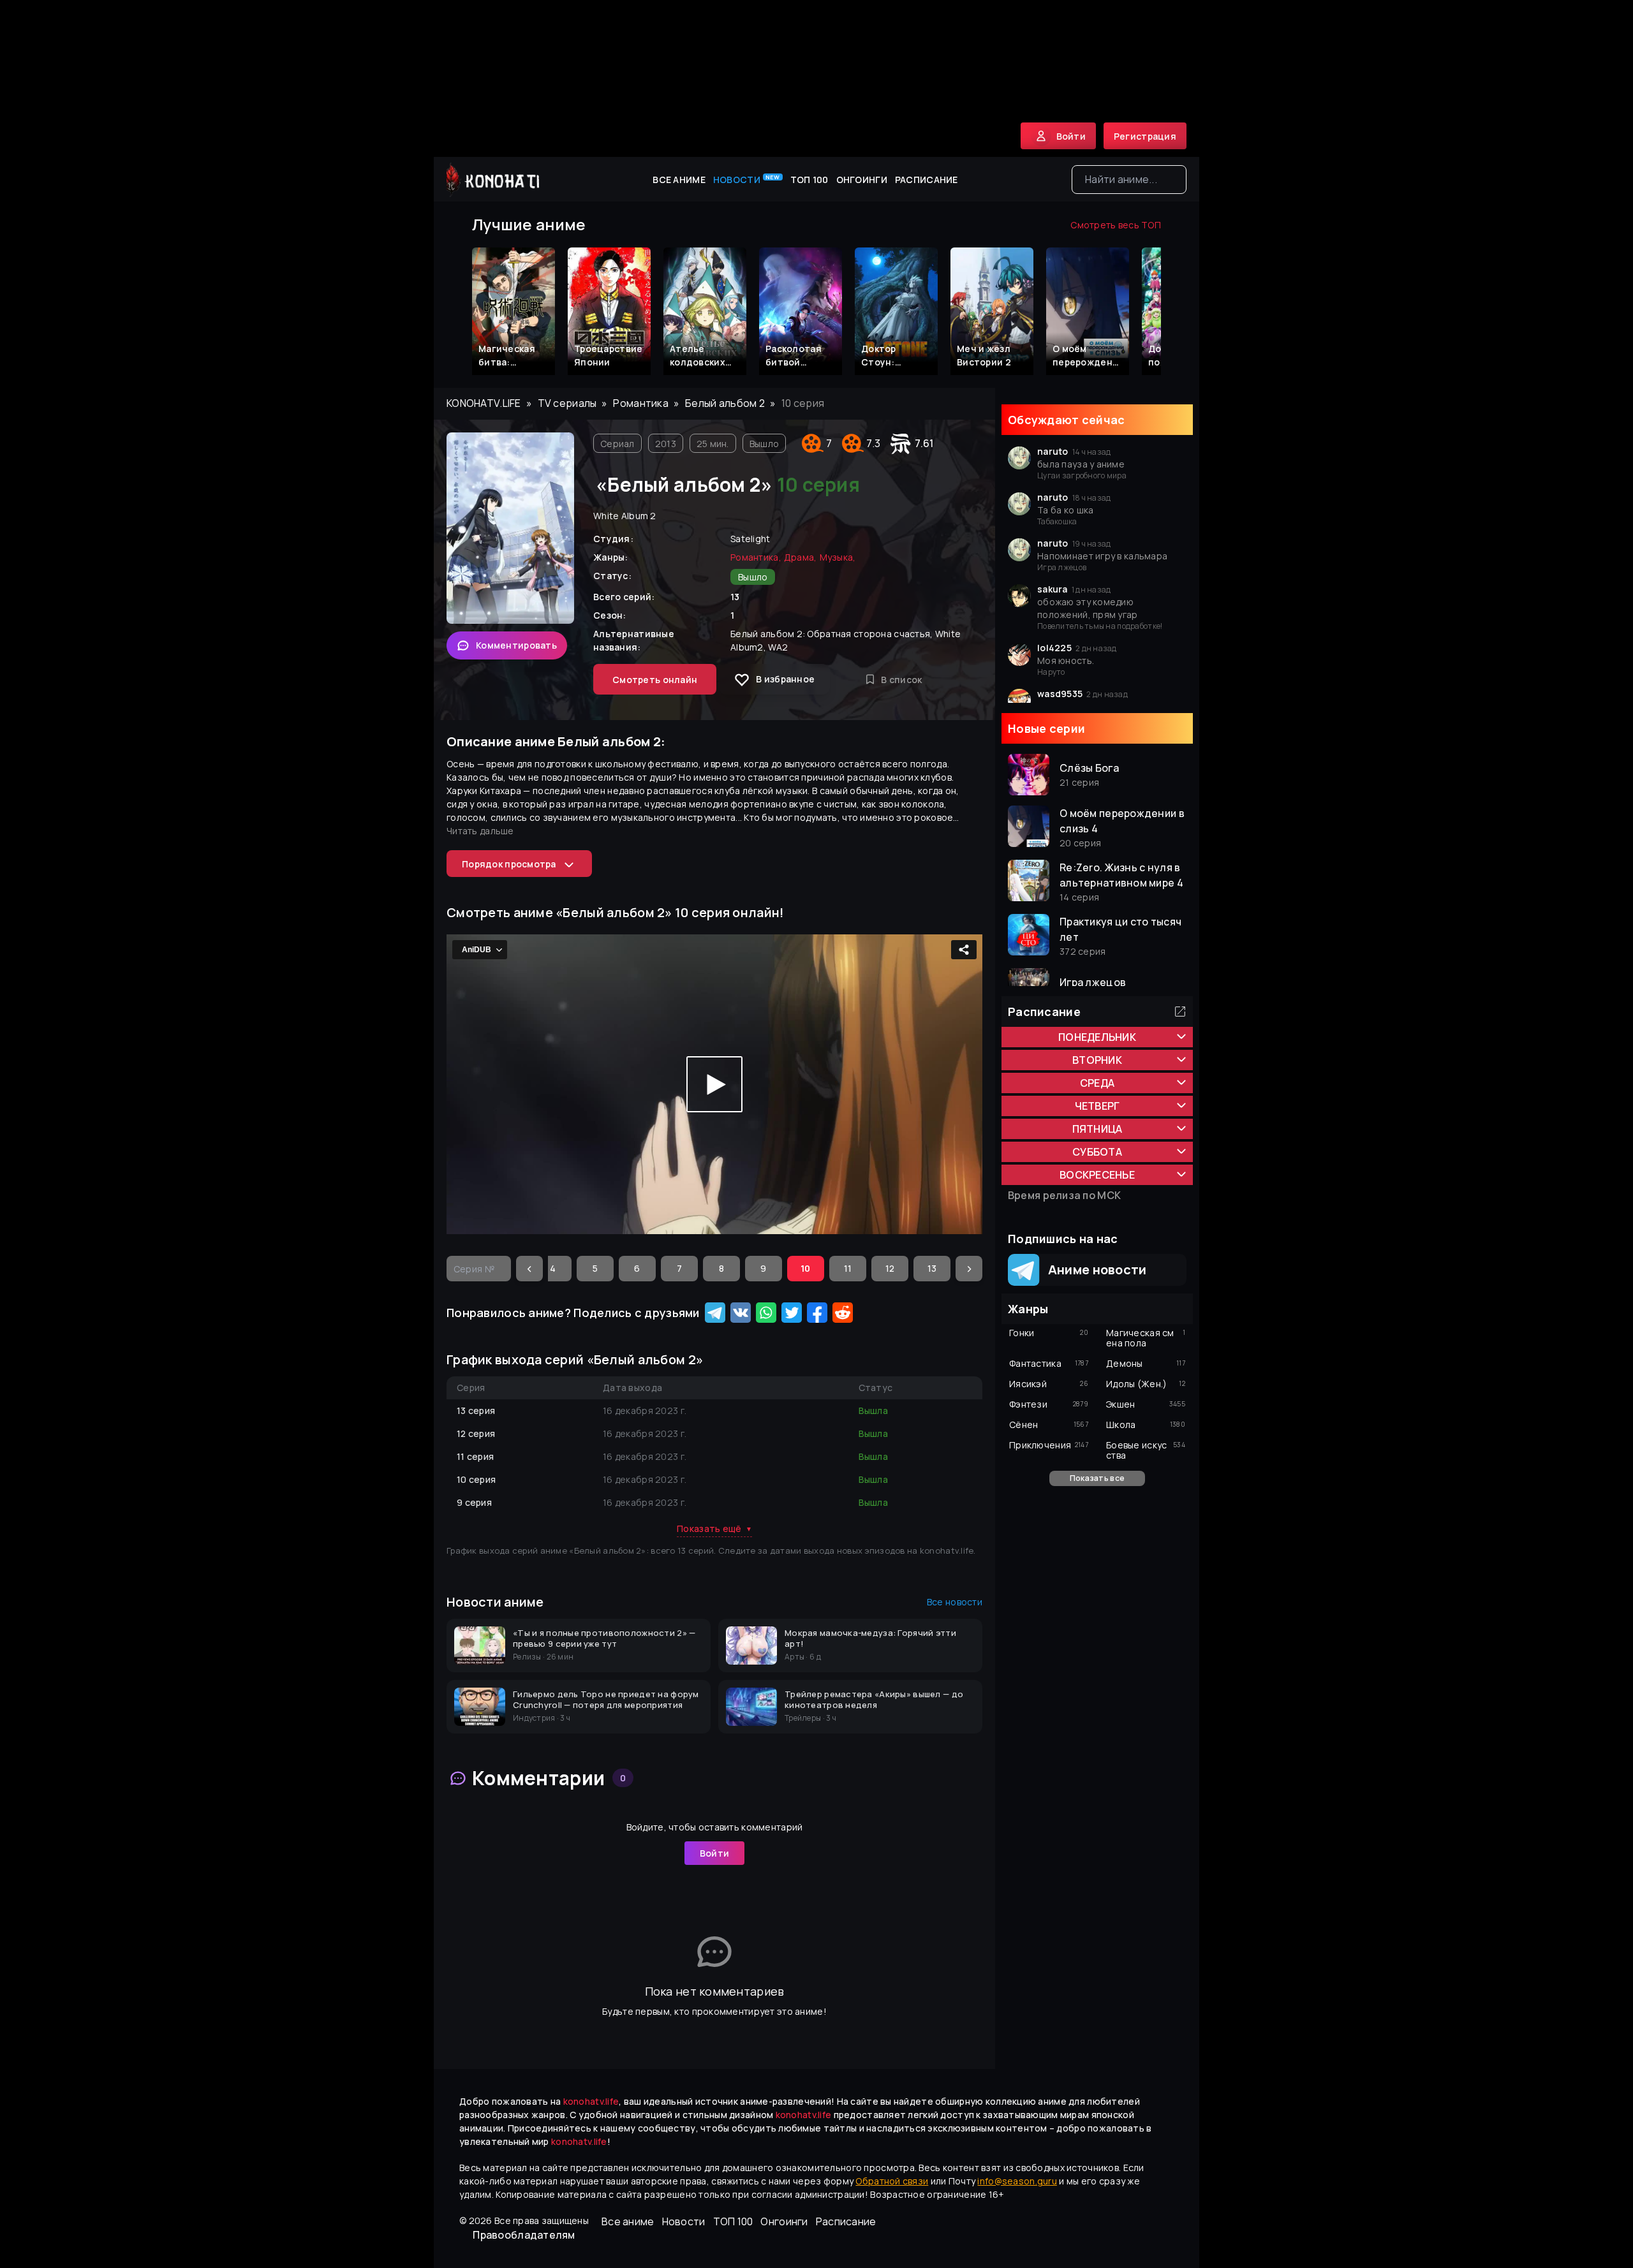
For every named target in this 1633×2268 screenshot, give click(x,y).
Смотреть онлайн (655, 680)
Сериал (617, 444)
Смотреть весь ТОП (1116, 225)
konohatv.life (484, 403)
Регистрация (1145, 136)
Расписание (927, 180)
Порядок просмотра (509, 864)
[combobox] (1129, 180)
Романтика (641, 403)
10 (806, 1268)
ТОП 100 (809, 180)
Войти (714, 1853)
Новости (747, 179)
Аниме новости (1093, 1270)
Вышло (764, 444)
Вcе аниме (679, 180)
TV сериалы (567, 403)
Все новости (955, 1602)
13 (932, 1268)
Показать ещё (714, 1528)
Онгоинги (862, 180)
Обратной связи (892, 2181)
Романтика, (756, 557)
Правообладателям (524, 2235)
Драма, (801, 557)
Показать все (1097, 1478)
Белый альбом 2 (725, 403)
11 (848, 1268)
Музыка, (838, 557)
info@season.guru (1017, 2181)
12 (890, 1268)
